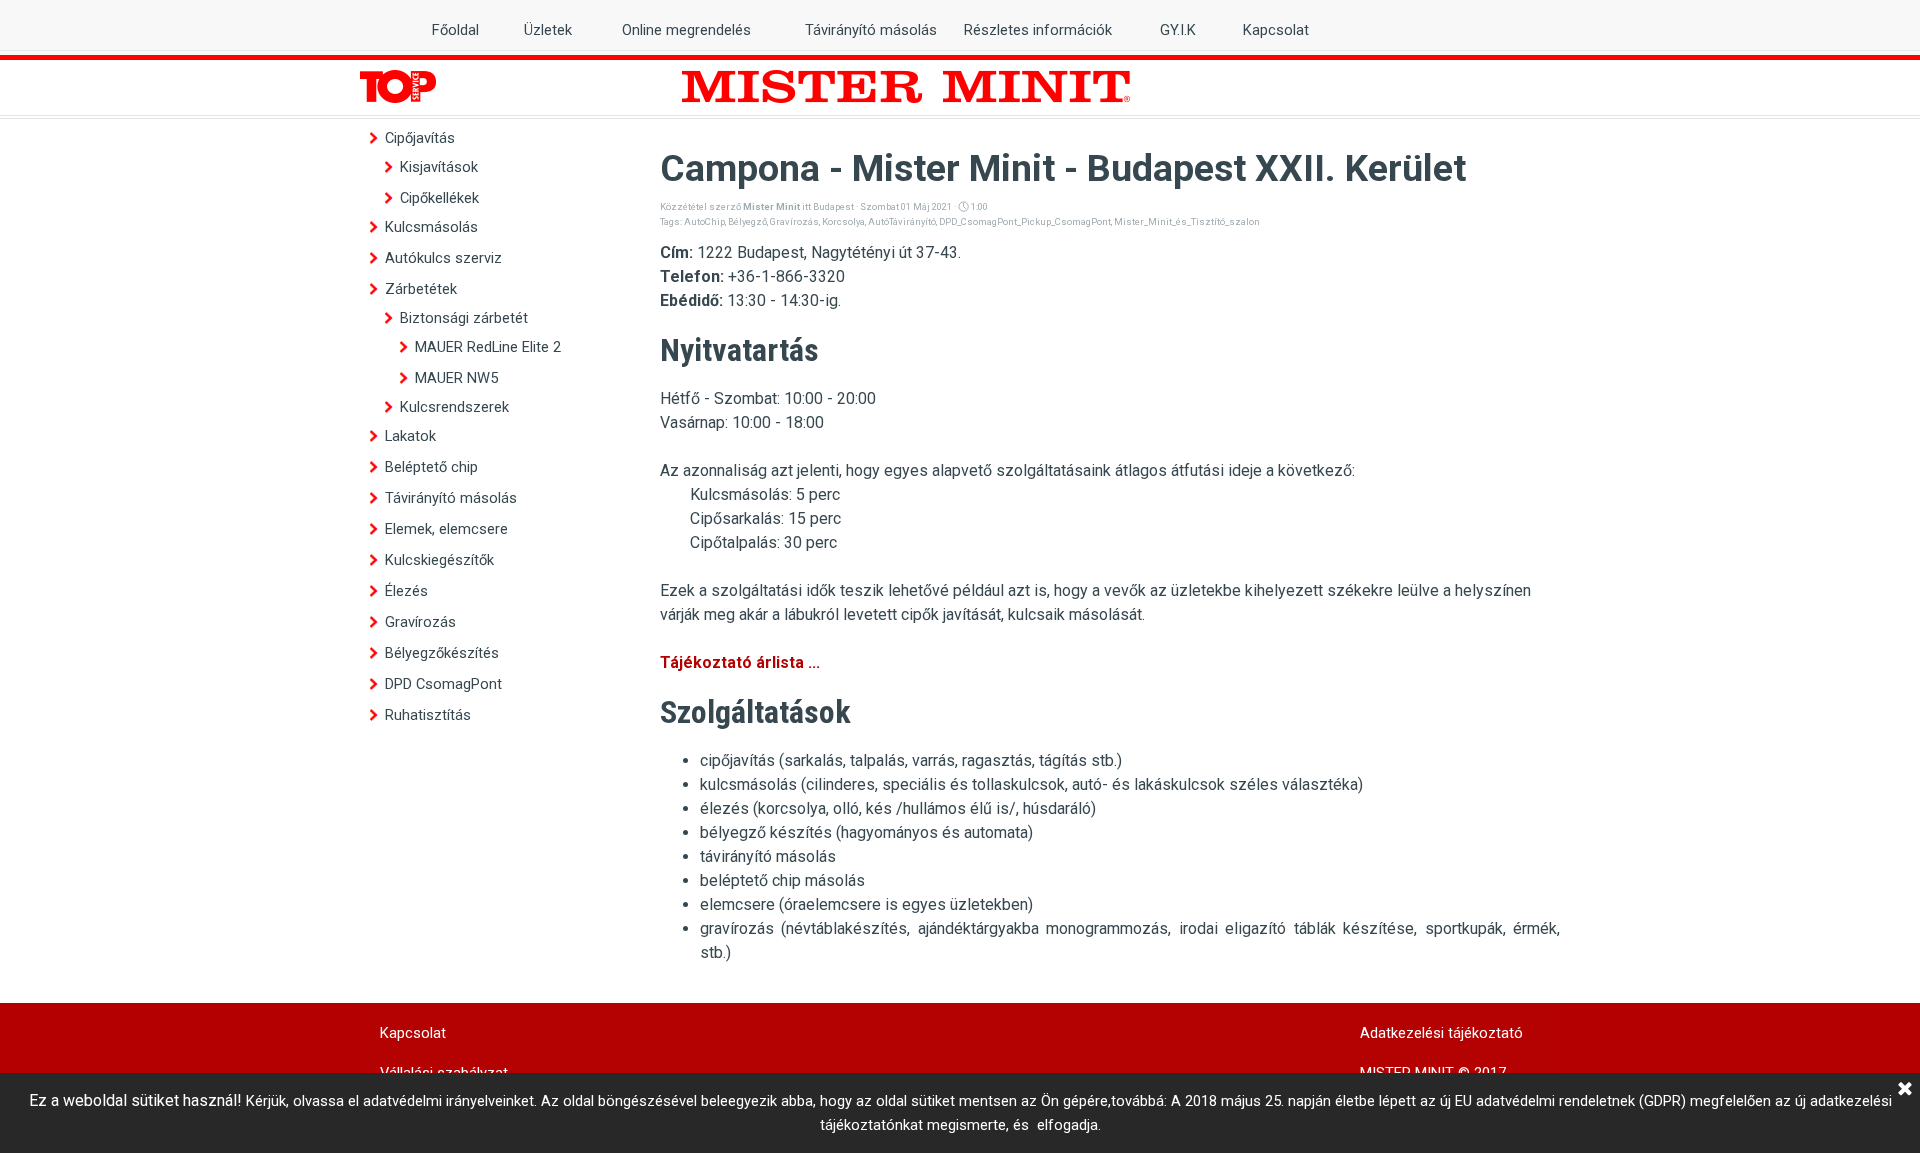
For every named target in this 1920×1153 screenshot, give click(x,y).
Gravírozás (420, 622)
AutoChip (704, 221)
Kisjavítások (439, 167)
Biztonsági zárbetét (464, 318)
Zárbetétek (421, 289)
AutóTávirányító (902, 221)
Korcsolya (843, 221)
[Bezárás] (1905, 1090)
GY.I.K (1178, 30)
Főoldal (455, 30)
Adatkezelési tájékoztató (1441, 1033)
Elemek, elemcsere (446, 529)
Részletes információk (1038, 30)
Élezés (406, 591)
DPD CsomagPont (443, 684)
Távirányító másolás (451, 498)
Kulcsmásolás (431, 227)
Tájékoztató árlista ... (740, 662)
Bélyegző (747, 221)
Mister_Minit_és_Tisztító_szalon (1187, 221)
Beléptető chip (431, 467)
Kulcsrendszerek (454, 407)
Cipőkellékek (439, 198)
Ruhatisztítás (428, 715)
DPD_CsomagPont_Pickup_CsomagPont (1025, 221)
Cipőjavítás (420, 138)
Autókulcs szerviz (443, 258)
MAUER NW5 (456, 378)
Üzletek (548, 30)
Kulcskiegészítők (439, 560)
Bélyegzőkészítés (442, 653)
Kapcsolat (1276, 30)
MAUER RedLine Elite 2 (488, 347)
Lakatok (410, 436)
